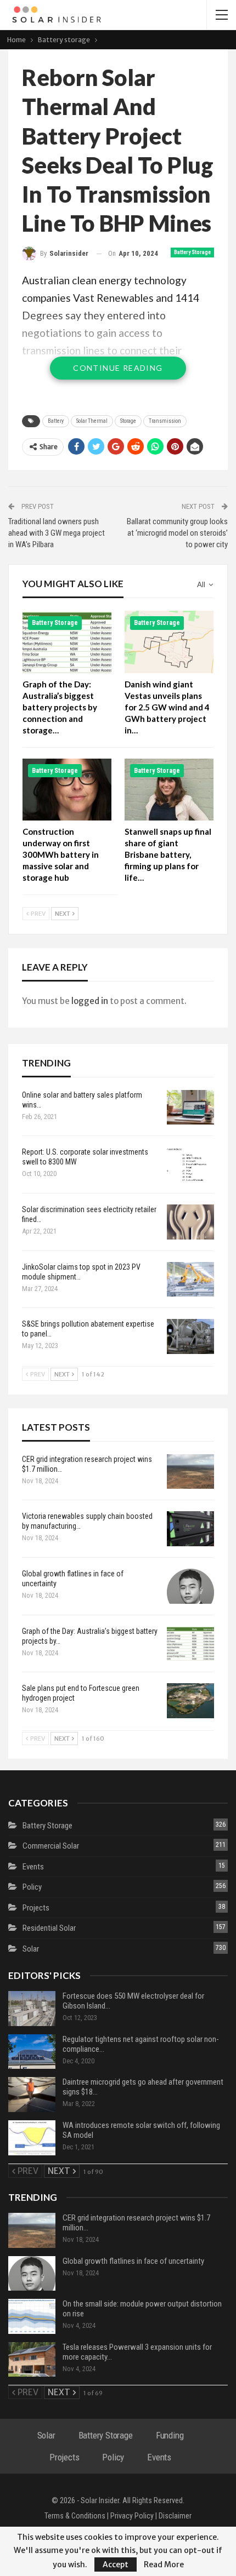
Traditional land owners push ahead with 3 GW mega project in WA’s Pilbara (57, 533)
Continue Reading (118, 368)
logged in (90, 1001)
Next (63, 914)
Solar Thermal (92, 421)
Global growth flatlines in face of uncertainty (133, 2261)
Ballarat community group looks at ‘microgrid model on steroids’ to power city (177, 533)
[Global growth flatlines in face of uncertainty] (190, 1586)
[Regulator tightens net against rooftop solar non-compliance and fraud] (32, 2052)
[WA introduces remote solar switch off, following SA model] (32, 2138)
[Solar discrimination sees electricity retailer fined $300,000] (190, 1222)
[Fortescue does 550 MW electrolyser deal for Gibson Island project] (32, 2009)
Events (33, 1867)
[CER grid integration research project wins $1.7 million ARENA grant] (190, 1472)
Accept (116, 2564)
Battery (56, 421)
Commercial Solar (51, 1846)
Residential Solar (49, 1928)
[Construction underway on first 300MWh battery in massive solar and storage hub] (67, 790)
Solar (31, 1949)
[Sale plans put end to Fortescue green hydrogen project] (190, 1701)
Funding (170, 2435)
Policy (32, 1887)
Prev (38, 914)
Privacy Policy (132, 2516)
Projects (36, 1908)
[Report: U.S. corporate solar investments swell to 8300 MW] (190, 1164)
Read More (164, 2564)
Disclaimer (175, 2516)
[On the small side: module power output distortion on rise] (32, 2316)
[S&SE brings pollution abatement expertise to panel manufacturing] (190, 1336)
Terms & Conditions (75, 2516)
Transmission (165, 421)
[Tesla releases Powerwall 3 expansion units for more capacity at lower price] (32, 2360)
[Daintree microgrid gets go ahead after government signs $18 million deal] (32, 2095)
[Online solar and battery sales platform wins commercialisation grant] (190, 1108)
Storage (128, 421)
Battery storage (192, 252)
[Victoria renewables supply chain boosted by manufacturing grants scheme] (190, 1529)
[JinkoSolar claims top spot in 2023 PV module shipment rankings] (190, 1280)
